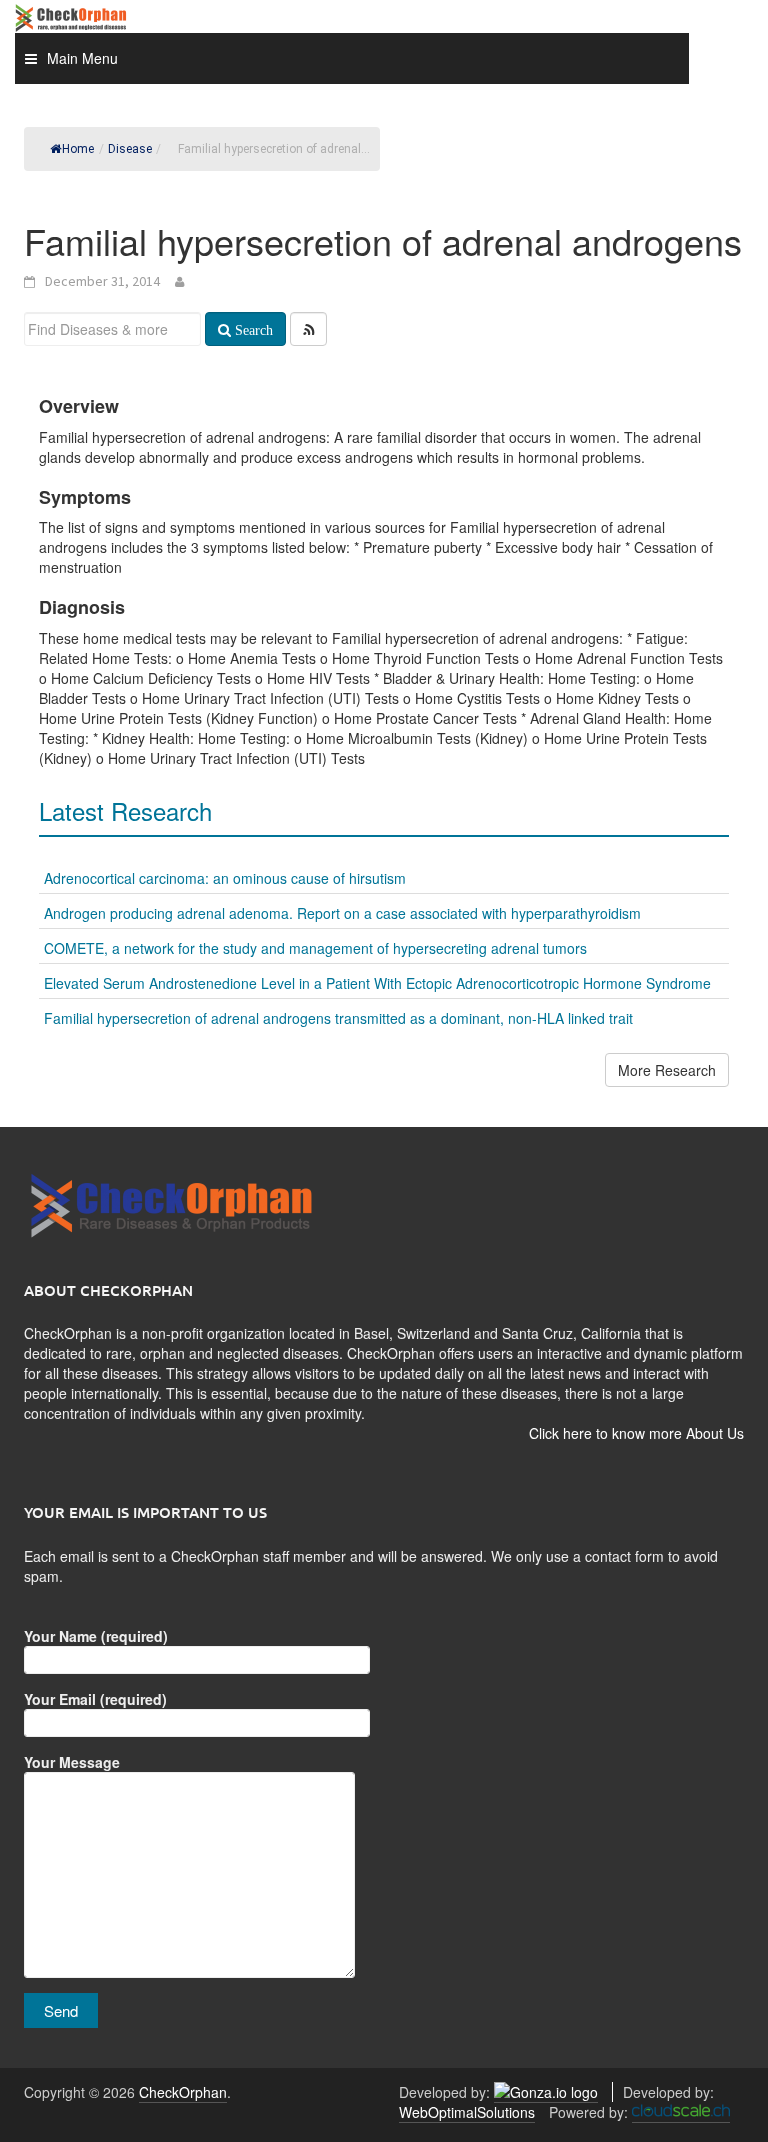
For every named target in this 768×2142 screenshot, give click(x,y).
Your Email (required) (95, 1699)
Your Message (72, 1762)
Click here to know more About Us (636, 1433)
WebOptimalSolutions (467, 2112)
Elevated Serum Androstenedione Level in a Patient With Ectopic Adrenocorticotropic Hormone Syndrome (377, 983)
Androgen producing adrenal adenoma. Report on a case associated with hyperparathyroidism (342, 913)
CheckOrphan (183, 2092)
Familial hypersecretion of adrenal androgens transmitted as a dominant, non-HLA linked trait (338, 1018)
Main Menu (82, 58)
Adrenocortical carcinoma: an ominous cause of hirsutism (225, 878)
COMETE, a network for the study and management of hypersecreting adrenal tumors (315, 948)
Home (78, 149)
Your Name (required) (96, 1636)
